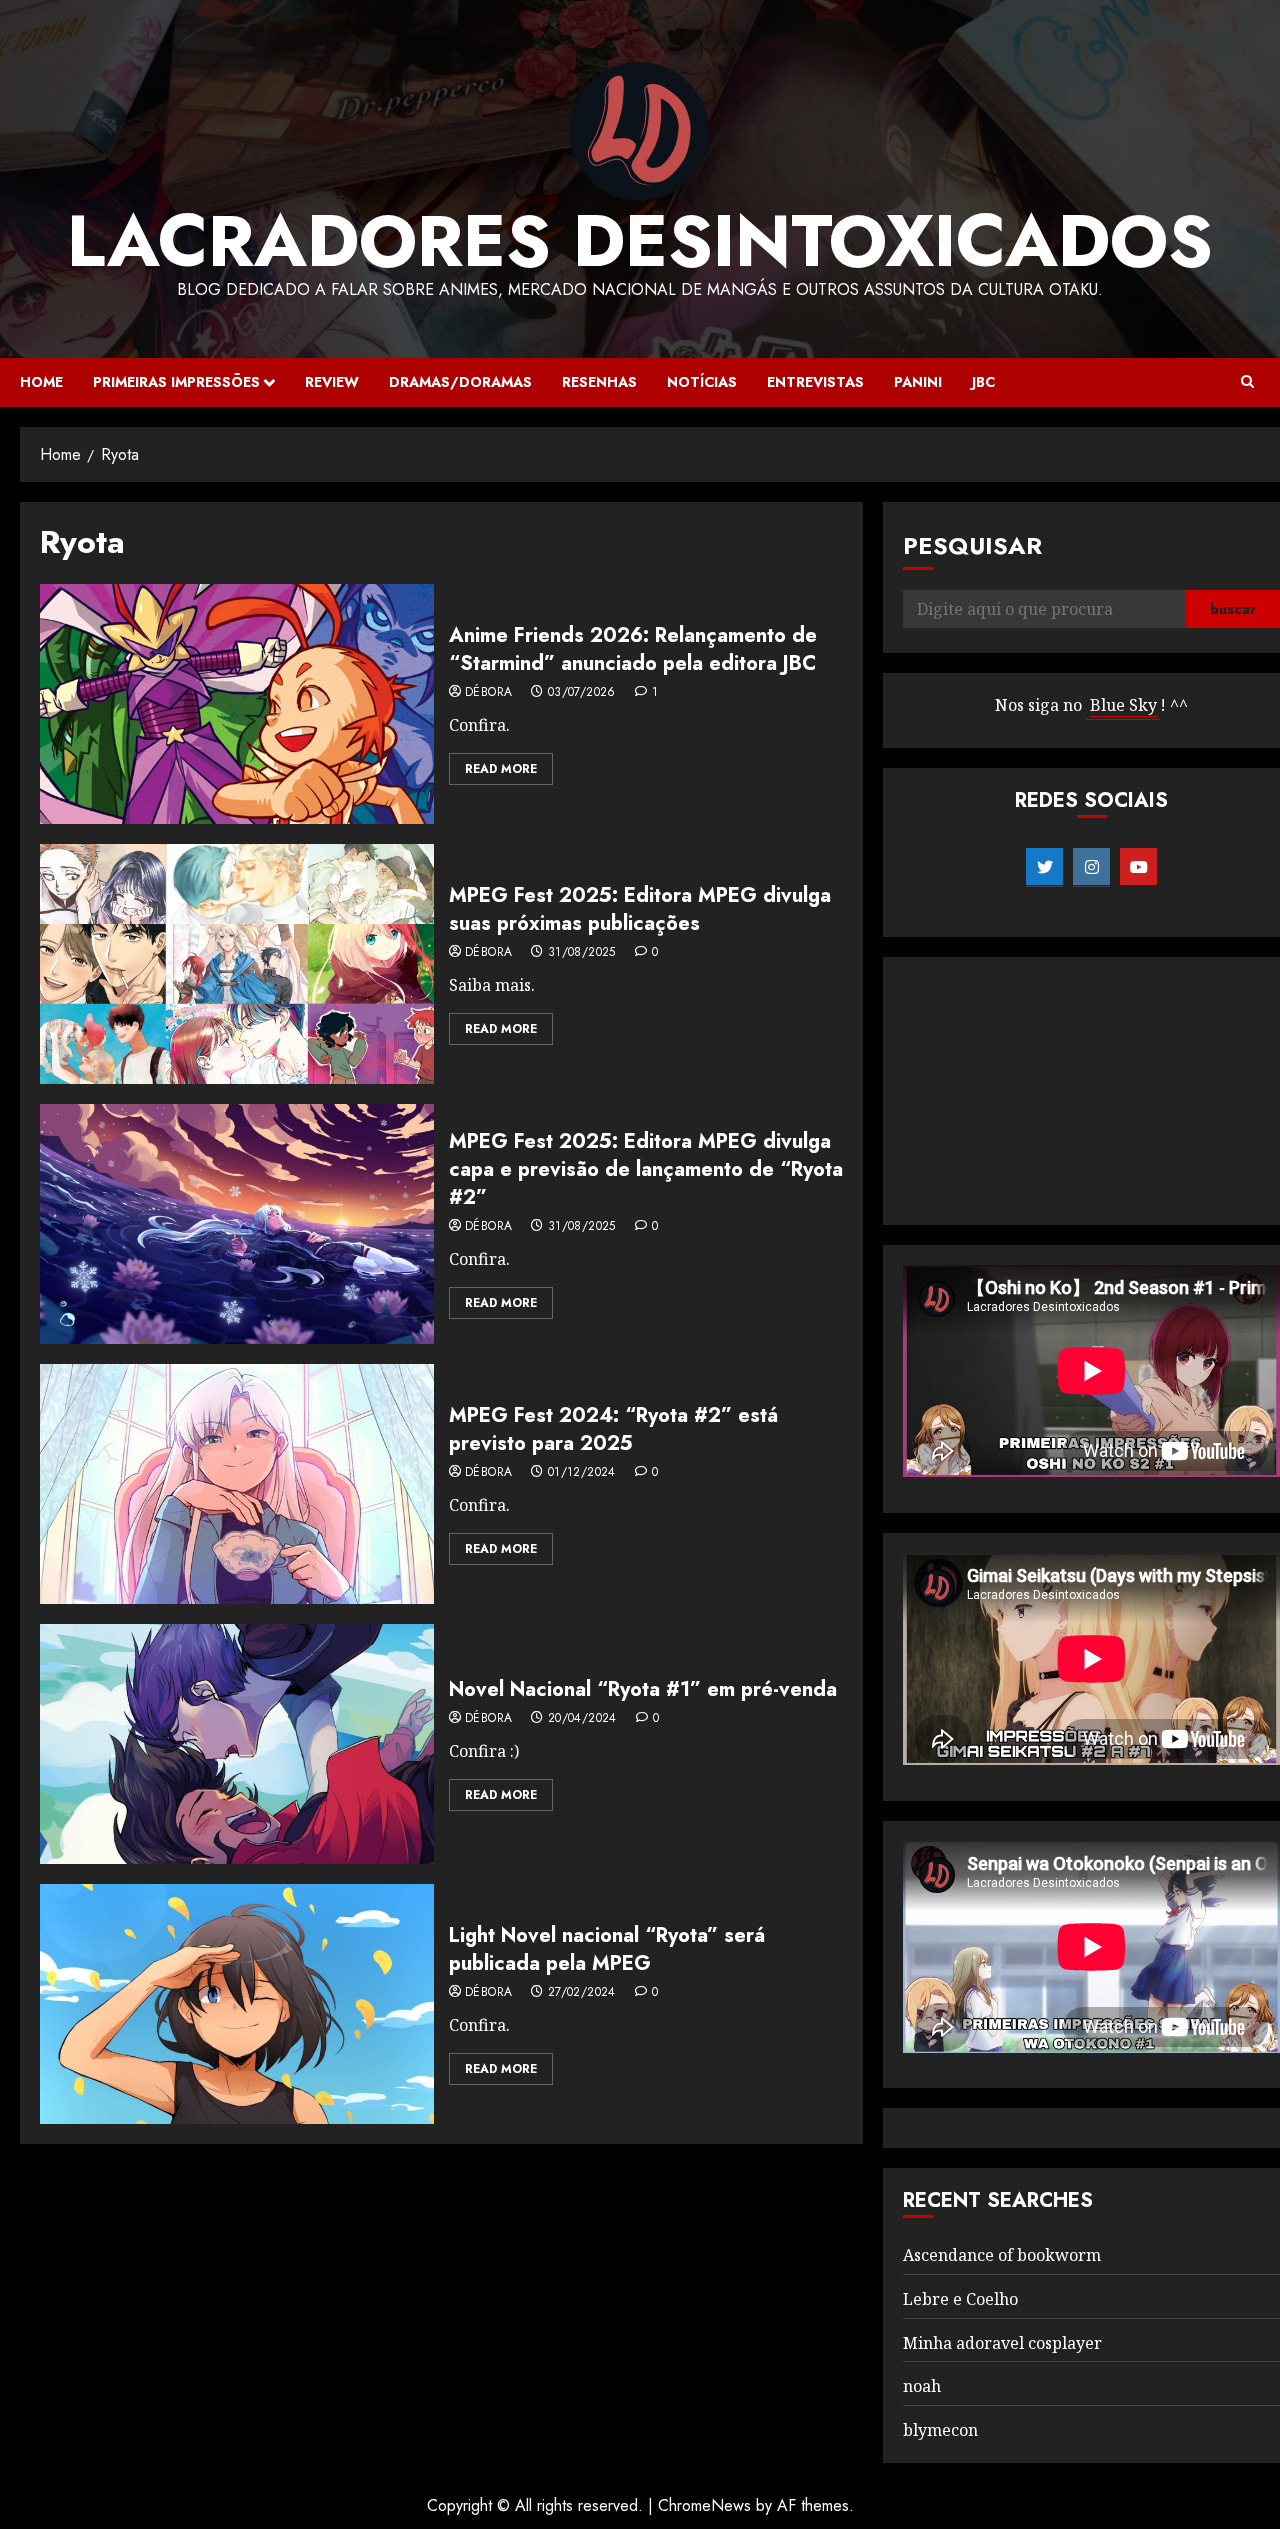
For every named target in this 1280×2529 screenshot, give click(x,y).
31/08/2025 (582, 953)
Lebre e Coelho (960, 2299)
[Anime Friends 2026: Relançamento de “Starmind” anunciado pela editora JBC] (237, 704)
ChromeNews (704, 2505)
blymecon (940, 2430)
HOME (41, 382)
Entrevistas (815, 382)
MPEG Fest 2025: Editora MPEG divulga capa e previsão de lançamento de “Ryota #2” (646, 1169)
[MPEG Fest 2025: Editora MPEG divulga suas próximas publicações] (237, 964)
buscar (1233, 609)
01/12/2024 (582, 1473)
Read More (501, 769)
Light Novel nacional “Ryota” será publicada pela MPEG (607, 1949)
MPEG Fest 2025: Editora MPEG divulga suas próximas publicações (640, 909)
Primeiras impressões (176, 382)
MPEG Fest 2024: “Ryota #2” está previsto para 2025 (613, 1429)
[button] (1247, 382)
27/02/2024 (582, 1993)
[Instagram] (1091, 867)
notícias (702, 382)
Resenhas (599, 382)
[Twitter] (1044, 867)
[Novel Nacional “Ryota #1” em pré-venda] (237, 1744)
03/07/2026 (582, 693)
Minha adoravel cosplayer (1002, 2343)
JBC (983, 382)
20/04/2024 (582, 1719)
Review (332, 382)
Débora (488, 693)
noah (922, 2386)
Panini (918, 382)
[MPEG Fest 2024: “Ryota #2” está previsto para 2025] (237, 1484)
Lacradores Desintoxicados (640, 241)
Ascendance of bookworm (1002, 2255)
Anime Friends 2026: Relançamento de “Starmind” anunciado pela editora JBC (633, 649)
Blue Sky (1123, 705)
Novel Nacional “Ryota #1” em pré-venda (643, 1689)
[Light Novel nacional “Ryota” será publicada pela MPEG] (237, 2004)
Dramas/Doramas (460, 382)
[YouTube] (1138, 867)
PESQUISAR (972, 545)
